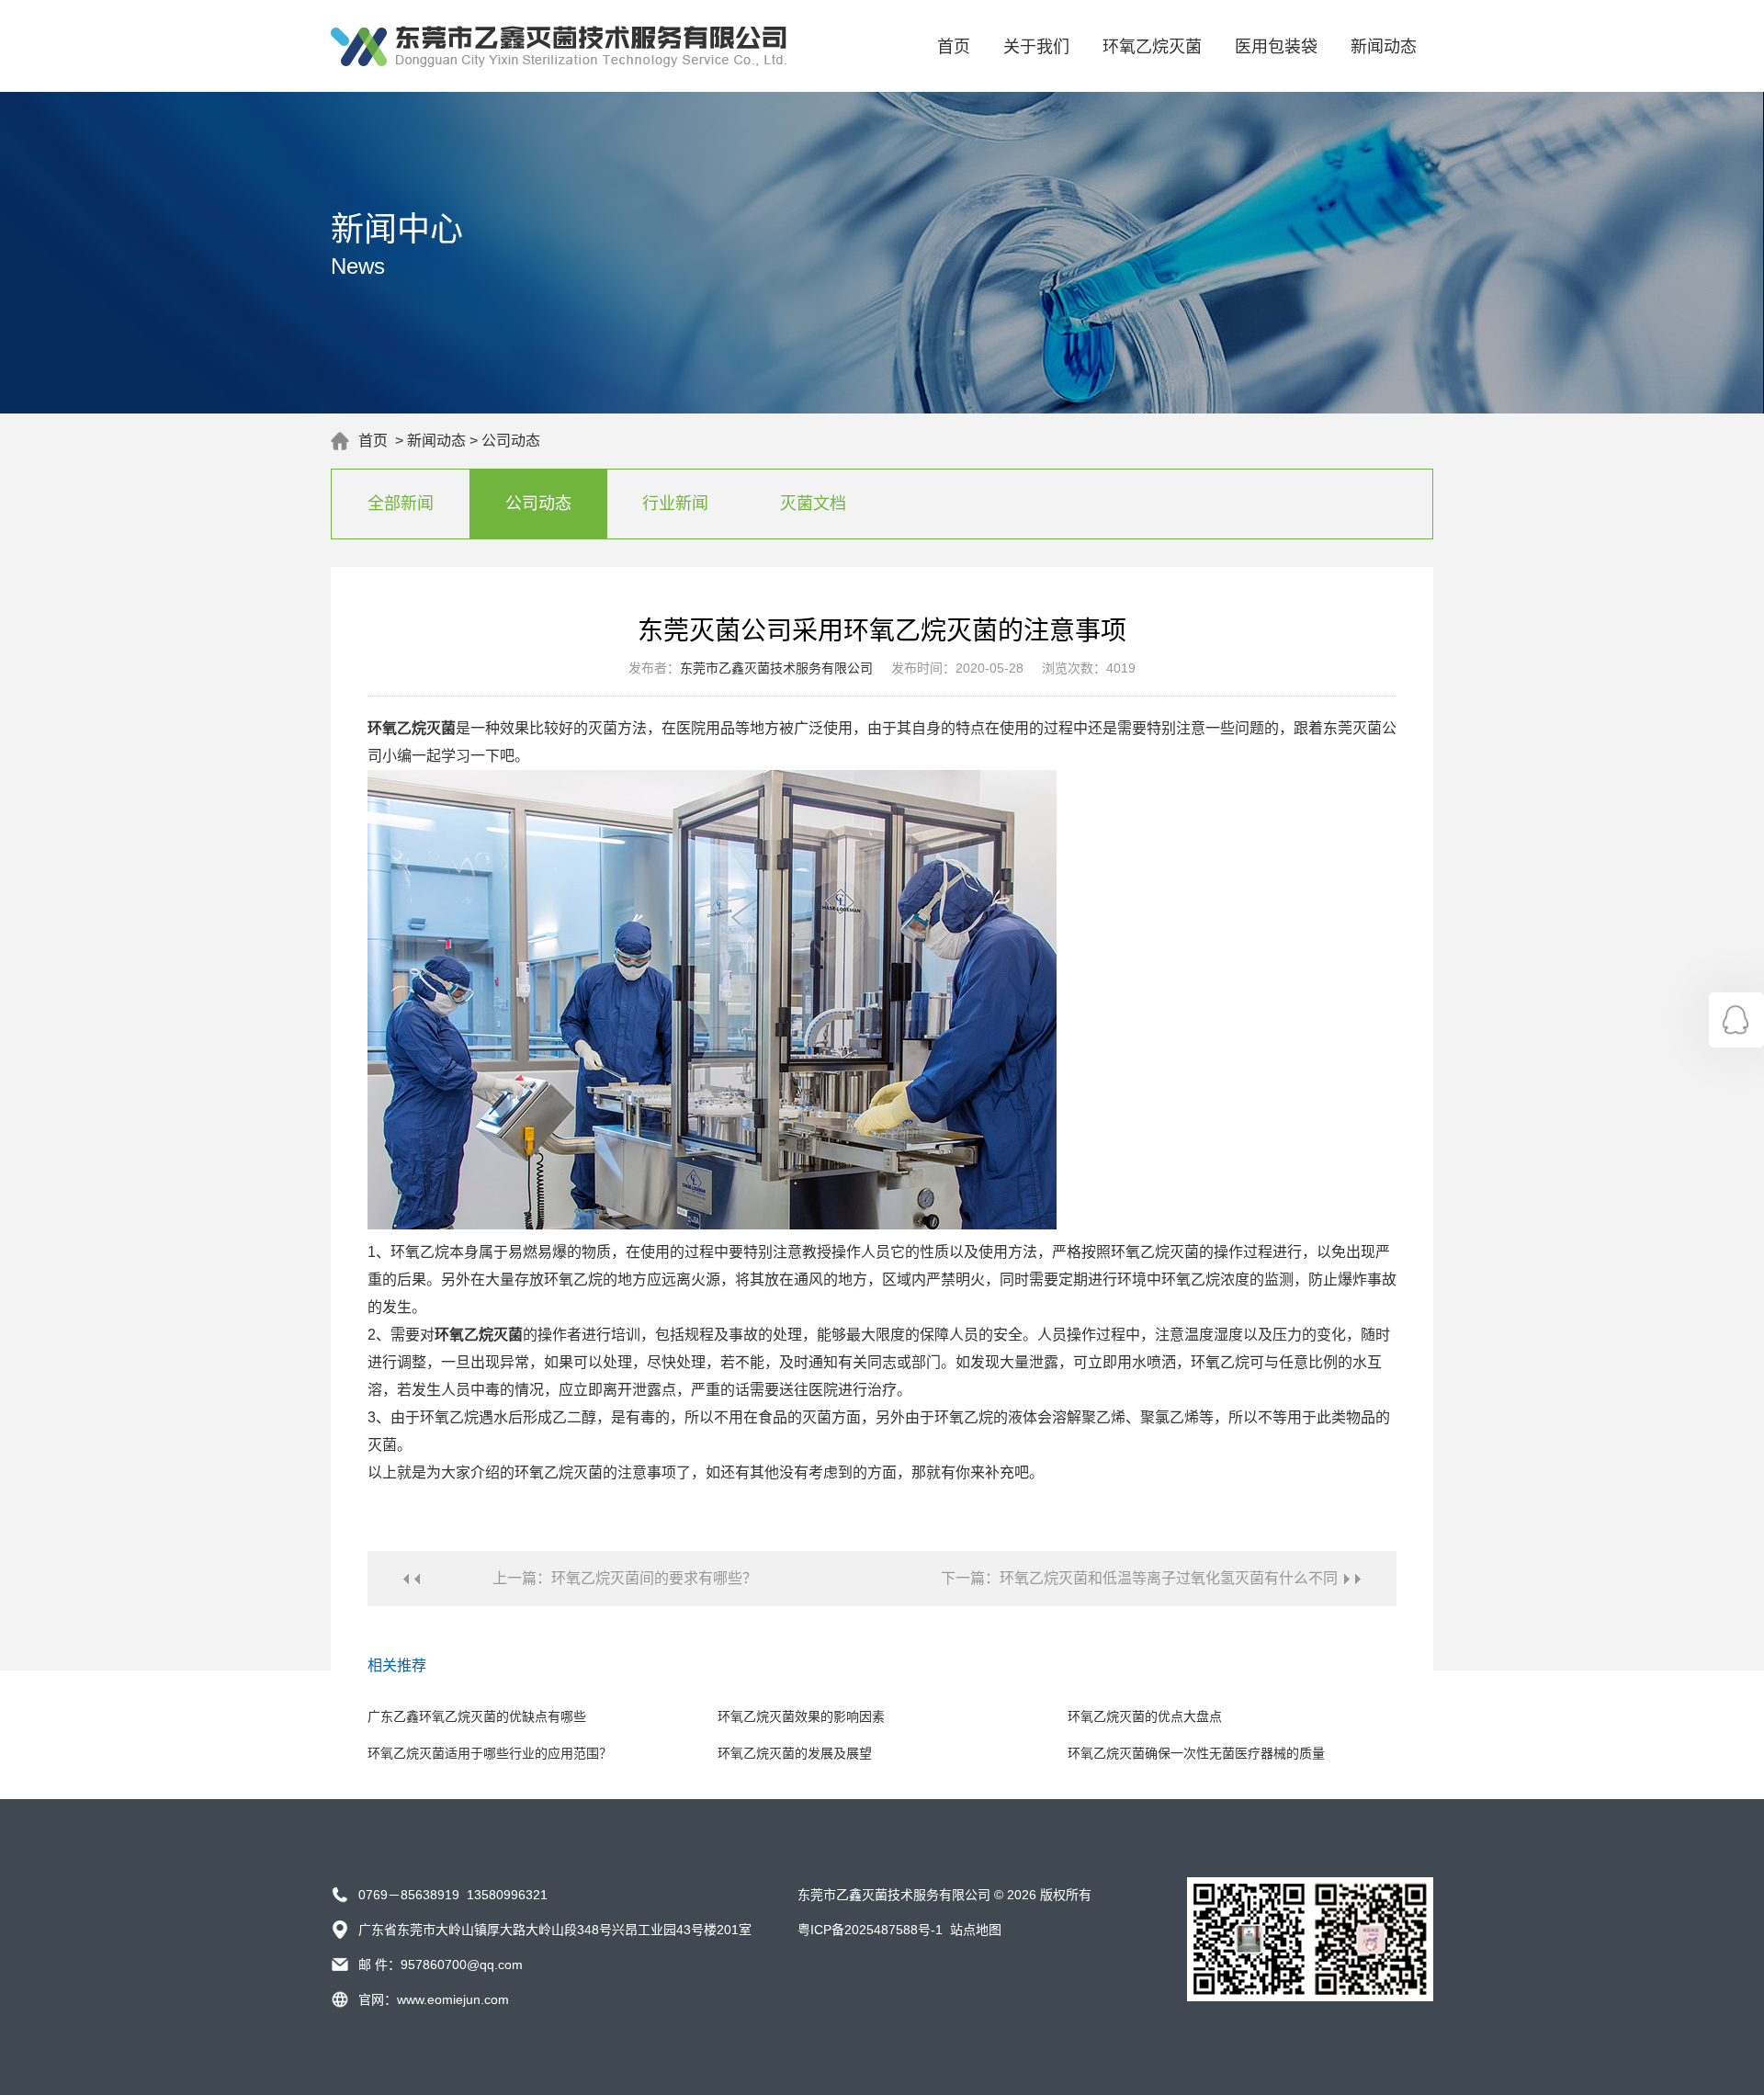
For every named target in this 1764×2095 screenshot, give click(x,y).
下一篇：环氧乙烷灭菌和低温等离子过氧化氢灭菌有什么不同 (1139, 1578)
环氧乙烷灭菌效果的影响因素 (801, 1716)
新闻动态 (1384, 47)
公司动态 (511, 441)
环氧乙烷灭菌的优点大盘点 (1145, 1716)
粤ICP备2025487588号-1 (870, 1930)
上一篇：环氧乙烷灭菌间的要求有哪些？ (625, 1578)
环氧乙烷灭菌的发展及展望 (795, 1753)
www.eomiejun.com (453, 1999)
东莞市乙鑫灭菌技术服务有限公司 (776, 668)
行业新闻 (675, 504)
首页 (954, 47)
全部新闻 (401, 504)
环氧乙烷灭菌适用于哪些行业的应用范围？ (490, 1753)
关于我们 (1036, 47)
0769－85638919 (409, 1895)
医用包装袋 (1276, 47)
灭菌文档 (813, 504)
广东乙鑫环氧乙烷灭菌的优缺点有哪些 (477, 1716)
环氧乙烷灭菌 (1152, 47)
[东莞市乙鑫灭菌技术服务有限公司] (559, 62)
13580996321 (507, 1895)
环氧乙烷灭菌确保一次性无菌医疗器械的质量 (1196, 1753)
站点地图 (976, 1930)
